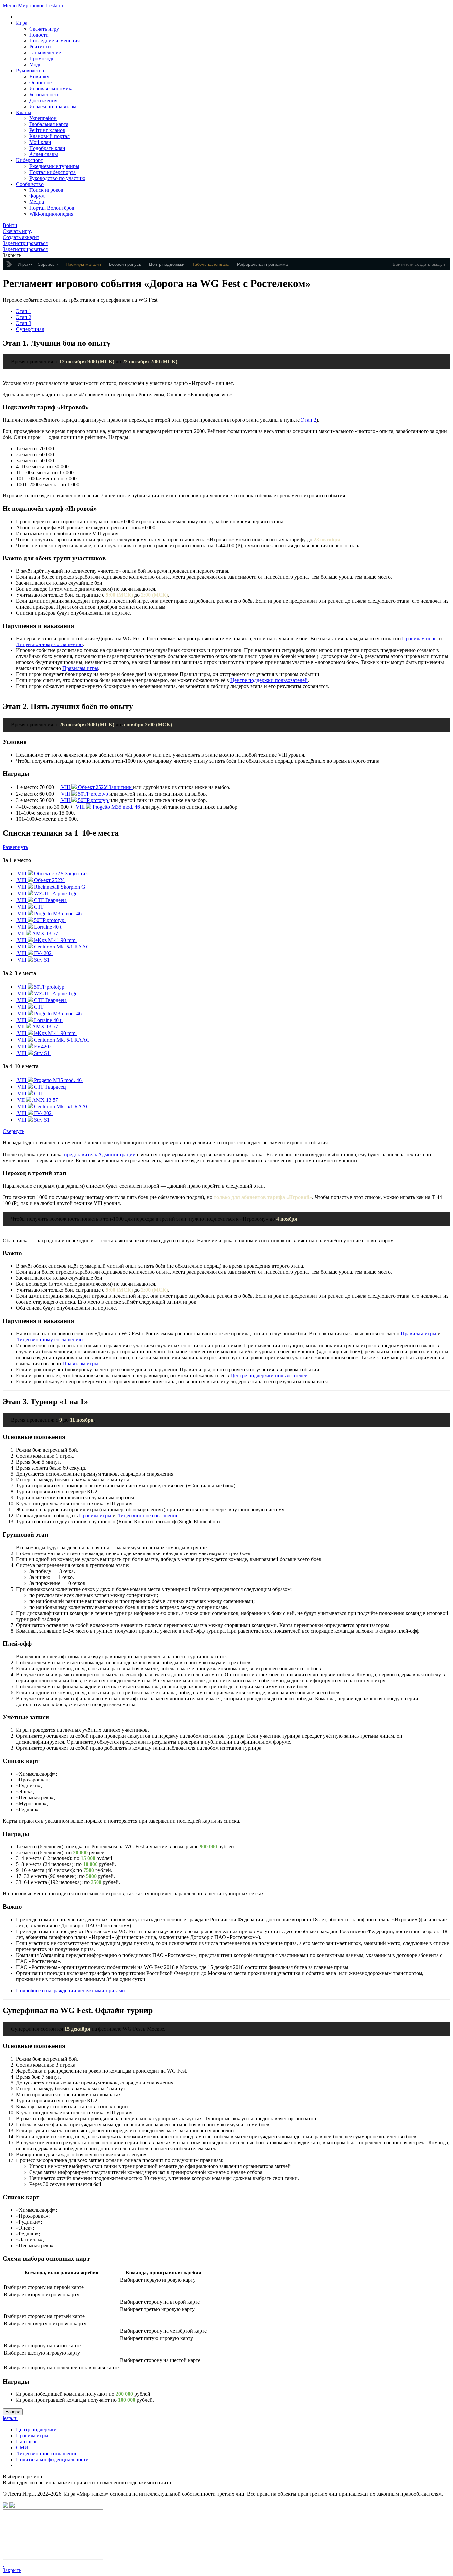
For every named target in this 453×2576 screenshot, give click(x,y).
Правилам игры (420, 638)
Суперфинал (30, 329)
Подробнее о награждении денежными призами (70, 1990)
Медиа (37, 202)
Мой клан (40, 142)
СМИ (22, 2447)
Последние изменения (54, 41)
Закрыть (12, 2570)
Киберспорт (30, 160)
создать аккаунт (431, 264)
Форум (37, 196)
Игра (22, 23)
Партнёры (27, 2441)
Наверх (13, 2412)
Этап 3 (24, 323)
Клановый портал (49, 136)
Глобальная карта (49, 124)
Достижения (43, 100)
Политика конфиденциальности (52, 2459)
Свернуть (13, 1131)
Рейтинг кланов (47, 130)
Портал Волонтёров (52, 208)
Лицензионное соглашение (148, 1515)
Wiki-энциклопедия (51, 214)
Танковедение (45, 53)
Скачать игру (44, 29)
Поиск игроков (46, 190)
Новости (39, 35)
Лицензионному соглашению (49, 644)
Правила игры (95, 1515)
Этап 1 (24, 311)
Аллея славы (44, 154)
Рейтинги (40, 47)
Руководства (30, 71)
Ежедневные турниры (54, 166)
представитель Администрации (100, 1154)
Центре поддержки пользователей (269, 680)
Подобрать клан (47, 148)
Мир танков (31, 5)
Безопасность (44, 94)
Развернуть (15, 847)
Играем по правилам (53, 106)
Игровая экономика (51, 88)
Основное (40, 82)
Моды (36, 65)
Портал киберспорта (52, 172)
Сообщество (30, 184)
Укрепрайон (43, 118)
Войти (399, 264)
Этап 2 (24, 317)
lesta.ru (10, 2418)
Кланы (24, 112)
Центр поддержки (36, 2429)
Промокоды (42, 59)
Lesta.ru (55, 5)
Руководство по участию (57, 178)
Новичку (39, 76)
